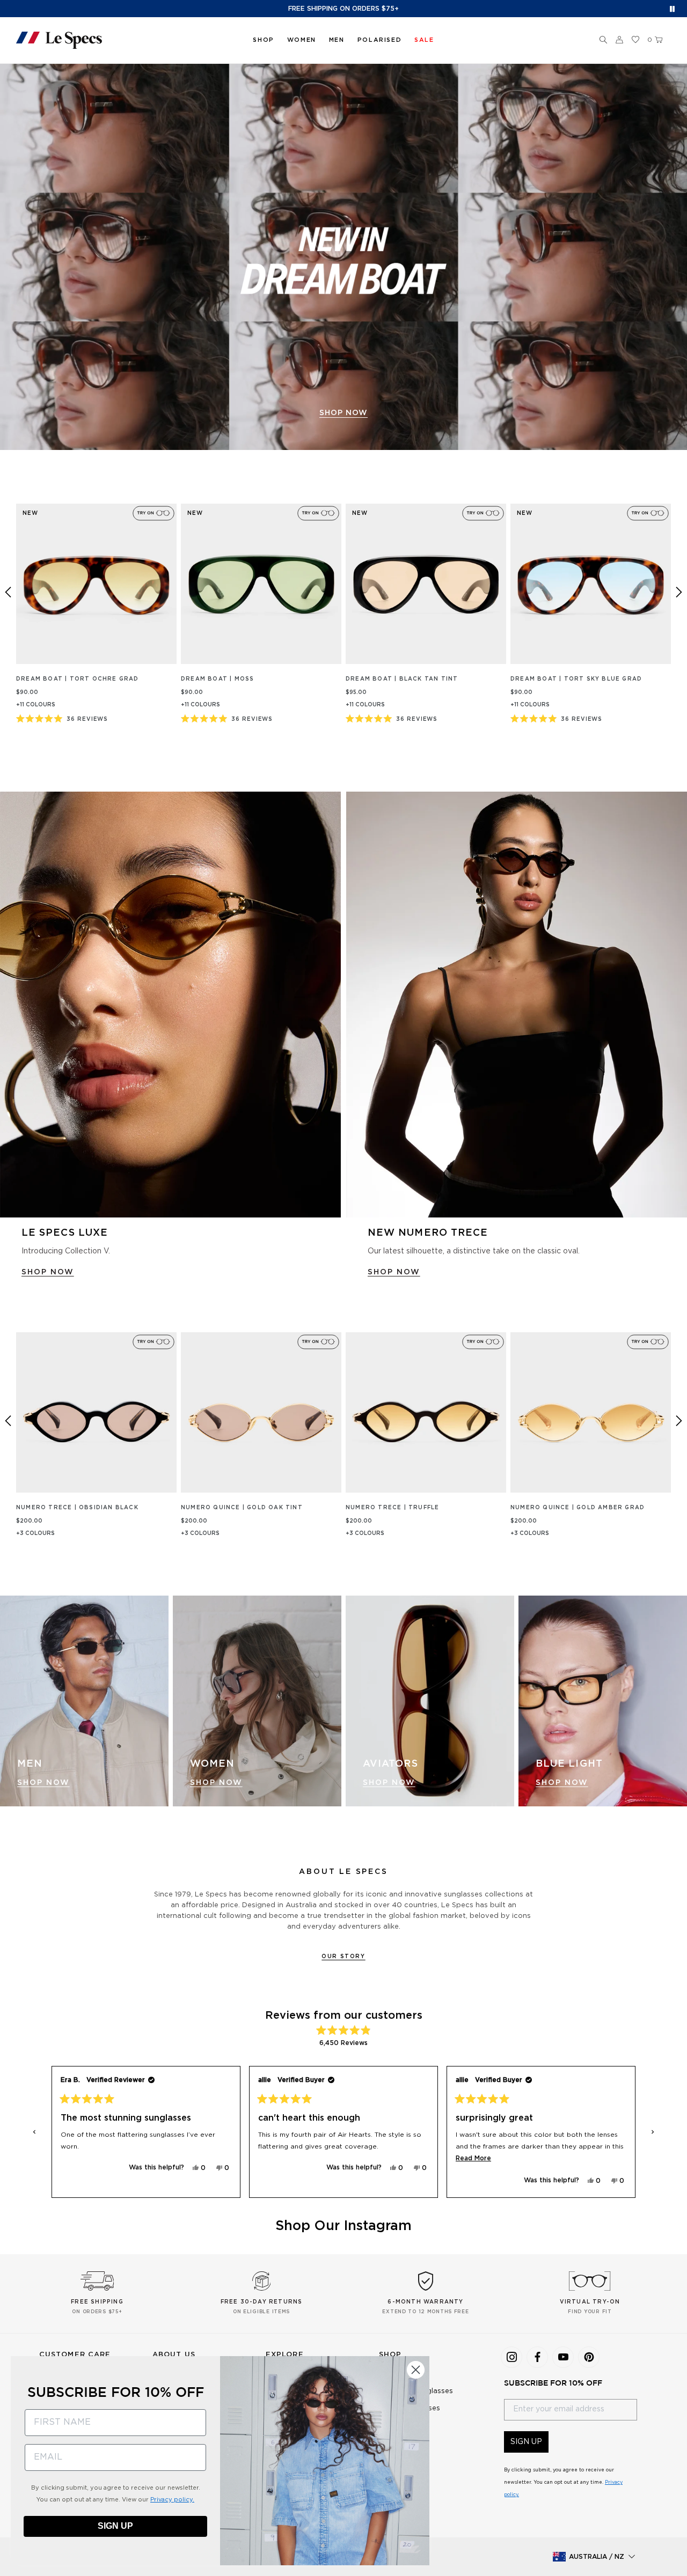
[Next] (679, 592)
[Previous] (8, 592)
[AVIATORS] (430, 1701)
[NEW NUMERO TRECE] (517, 1005)
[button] (603, 40)
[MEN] (84, 1701)
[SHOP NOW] (343, 257)
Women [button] (302, 40)
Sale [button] (424, 40)
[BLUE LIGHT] (603, 1701)
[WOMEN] (257, 1701)
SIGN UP (526, 2442)
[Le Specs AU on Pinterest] (589, 2357)
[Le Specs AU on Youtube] (563, 2357)
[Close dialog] (416, 2370)
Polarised (379, 40)
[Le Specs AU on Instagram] (511, 2357)
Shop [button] (263, 40)
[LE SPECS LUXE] (170, 1005)
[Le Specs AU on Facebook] (537, 2357)
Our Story (343, 1957)
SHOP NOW (343, 413)
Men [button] (337, 40)
